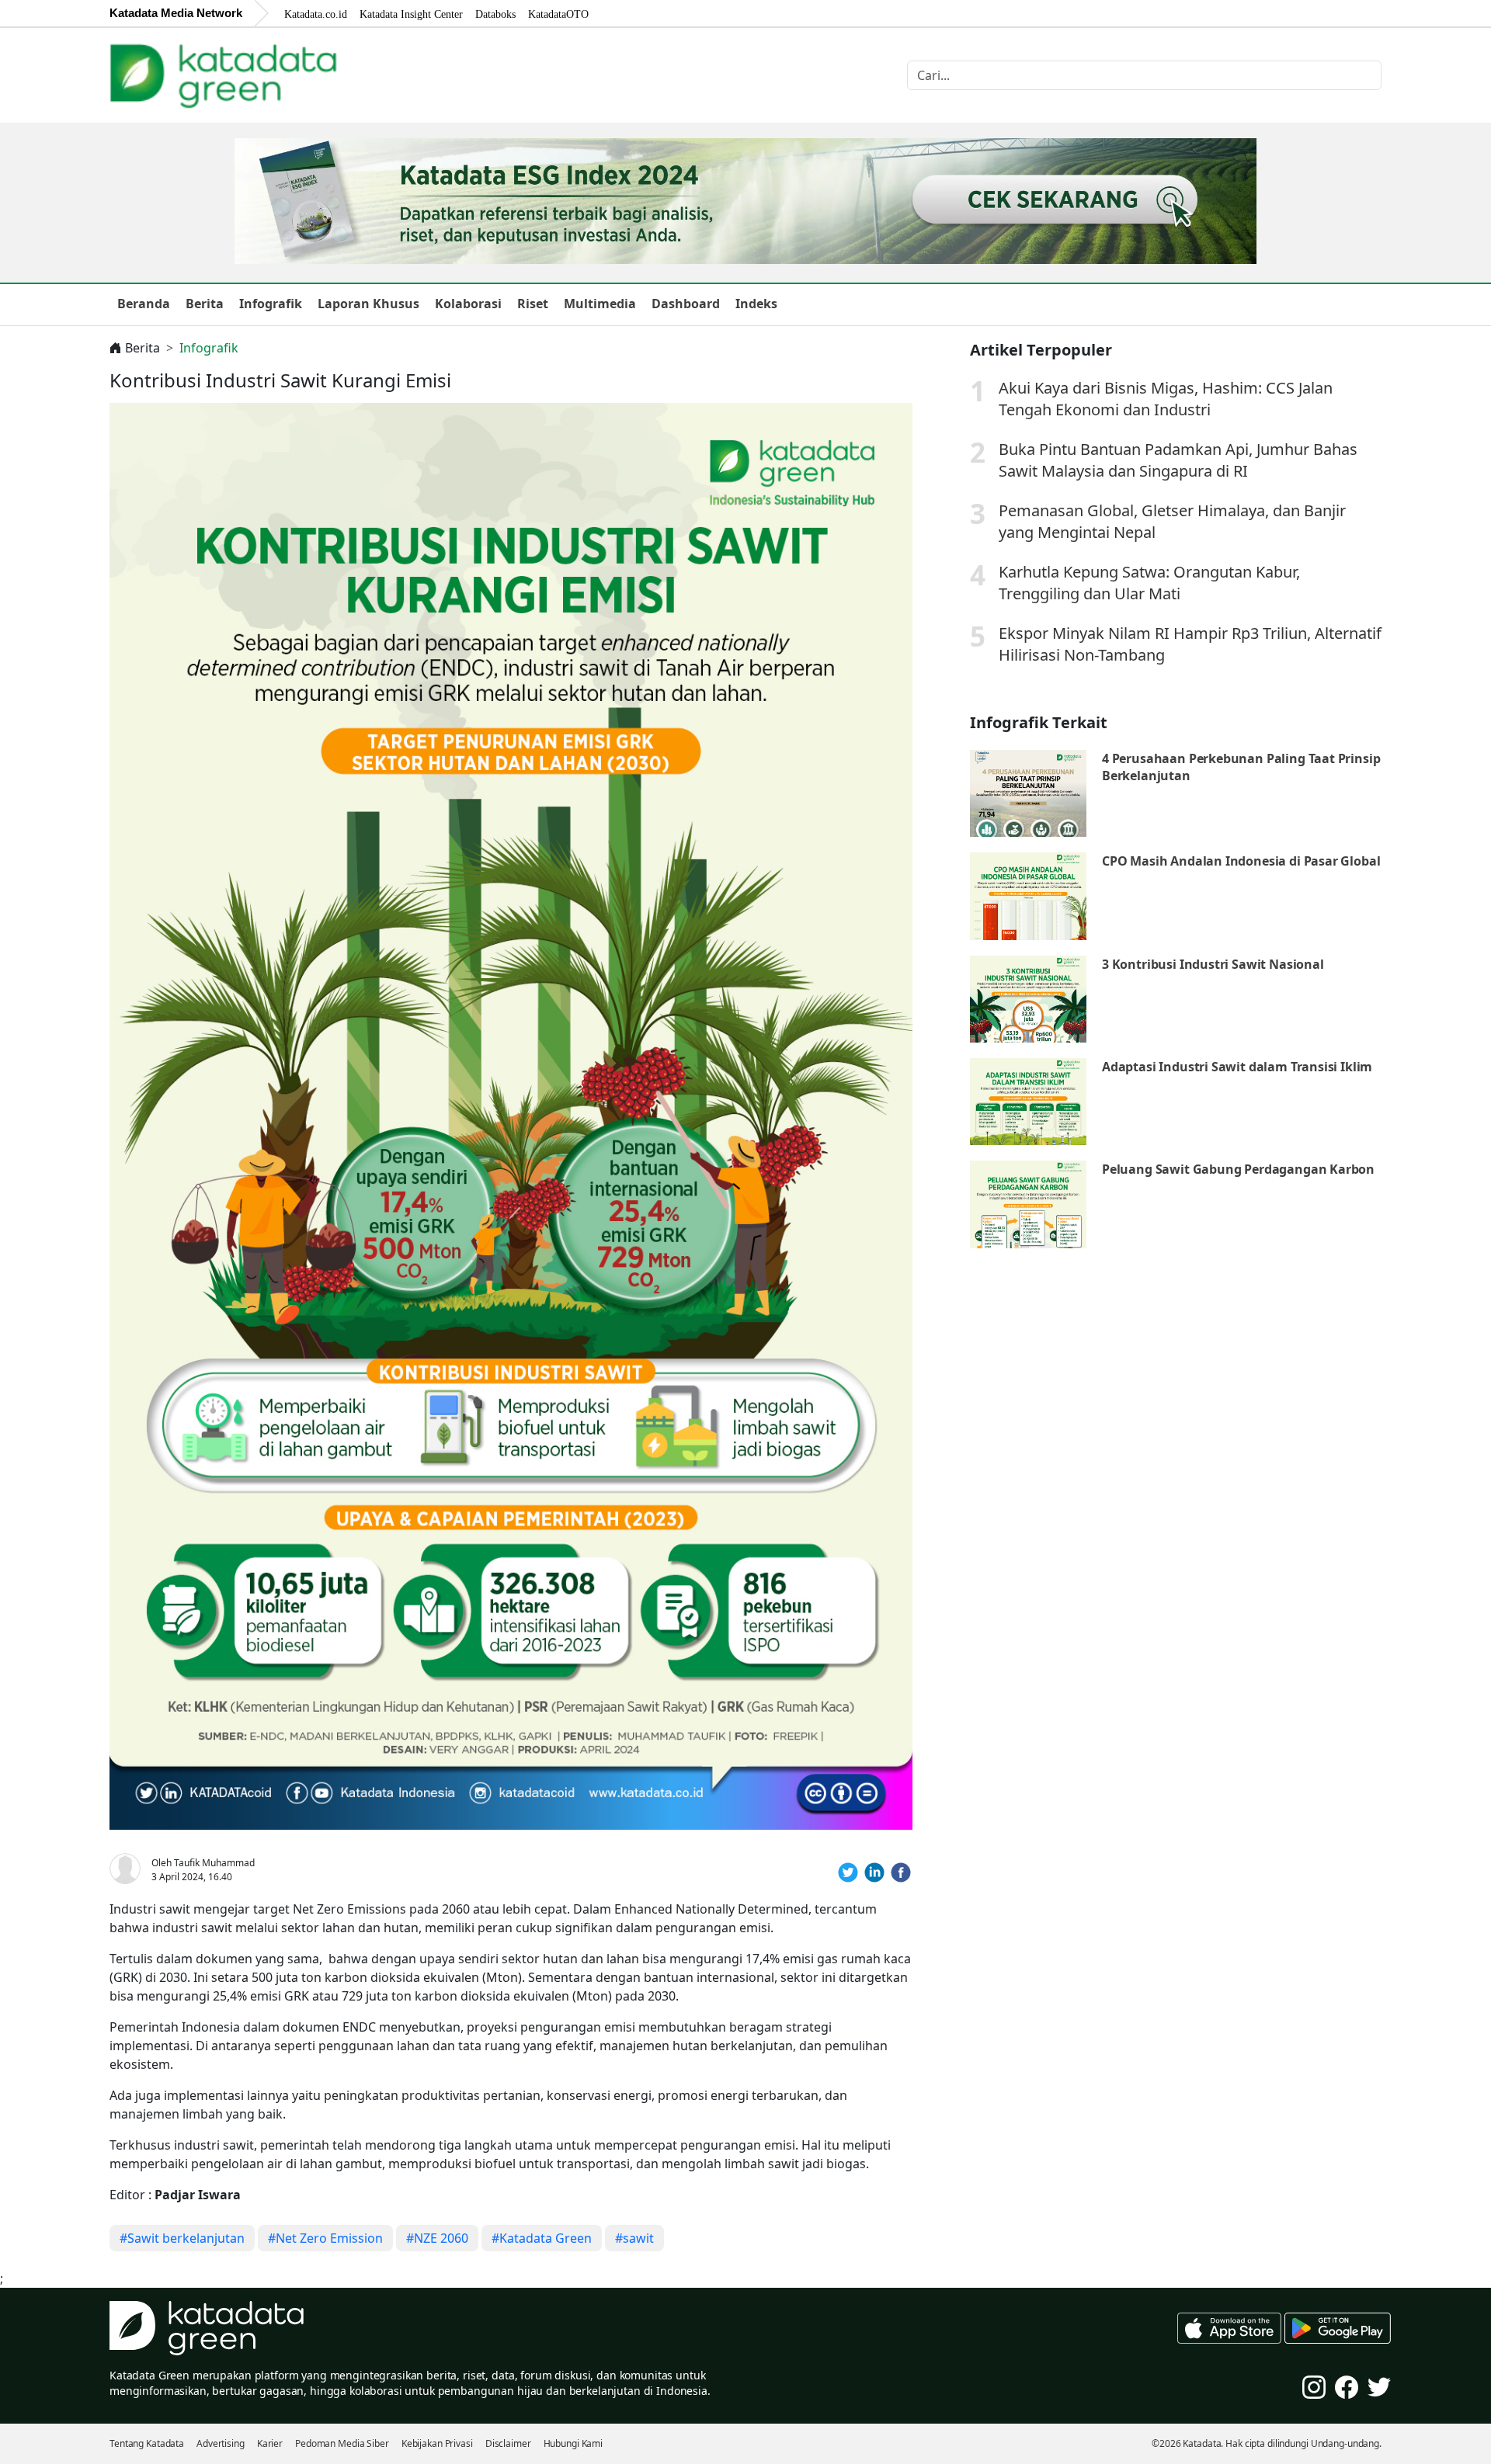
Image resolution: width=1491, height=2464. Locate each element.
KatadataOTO (558, 14)
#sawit (634, 2238)
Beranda (144, 304)
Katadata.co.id (316, 14)
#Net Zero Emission (325, 2238)
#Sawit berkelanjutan (182, 2238)
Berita (205, 304)
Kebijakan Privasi (437, 2443)
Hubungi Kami (573, 2443)
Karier (270, 2443)
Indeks (756, 304)
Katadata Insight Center (411, 14)
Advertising (221, 2443)
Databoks (495, 14)
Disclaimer (508, 2443)
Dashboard (686, 304)
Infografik (271, 304)
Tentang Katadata (147, 2443)
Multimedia (600, 304)
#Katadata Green (542, 2238)
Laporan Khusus (368, 304)
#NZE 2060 (437, 2238)
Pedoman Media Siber (342, 2443)
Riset (533, 304)
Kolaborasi (468, 304)
